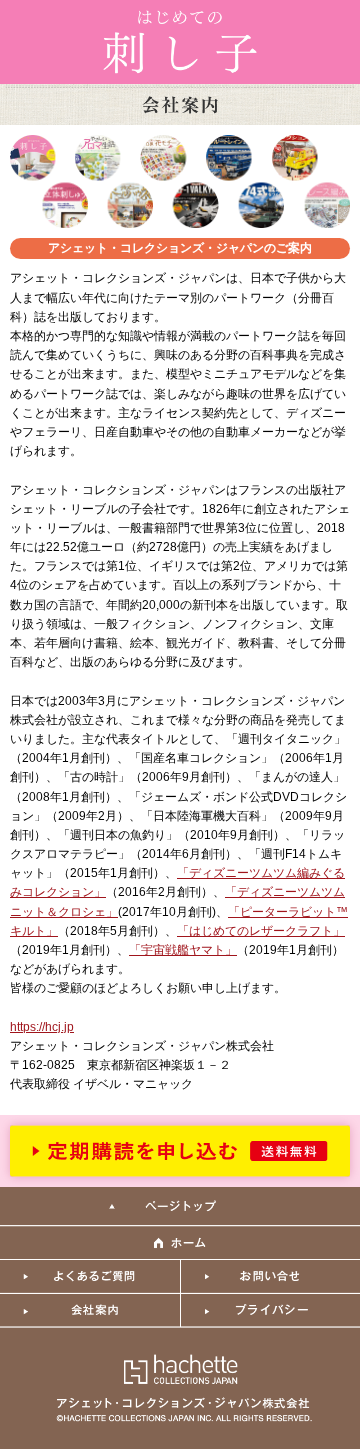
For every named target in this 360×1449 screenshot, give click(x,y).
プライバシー (270, 1311)
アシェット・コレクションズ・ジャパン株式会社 (180, 1386)
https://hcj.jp (42, 1027)
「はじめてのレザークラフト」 (261, 931)
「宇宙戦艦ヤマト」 (183, 950)
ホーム (180, 1243)
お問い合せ (270, 1277)
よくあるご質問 (90, 1277)
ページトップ (180, 1206)
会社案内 (90, 1311)
